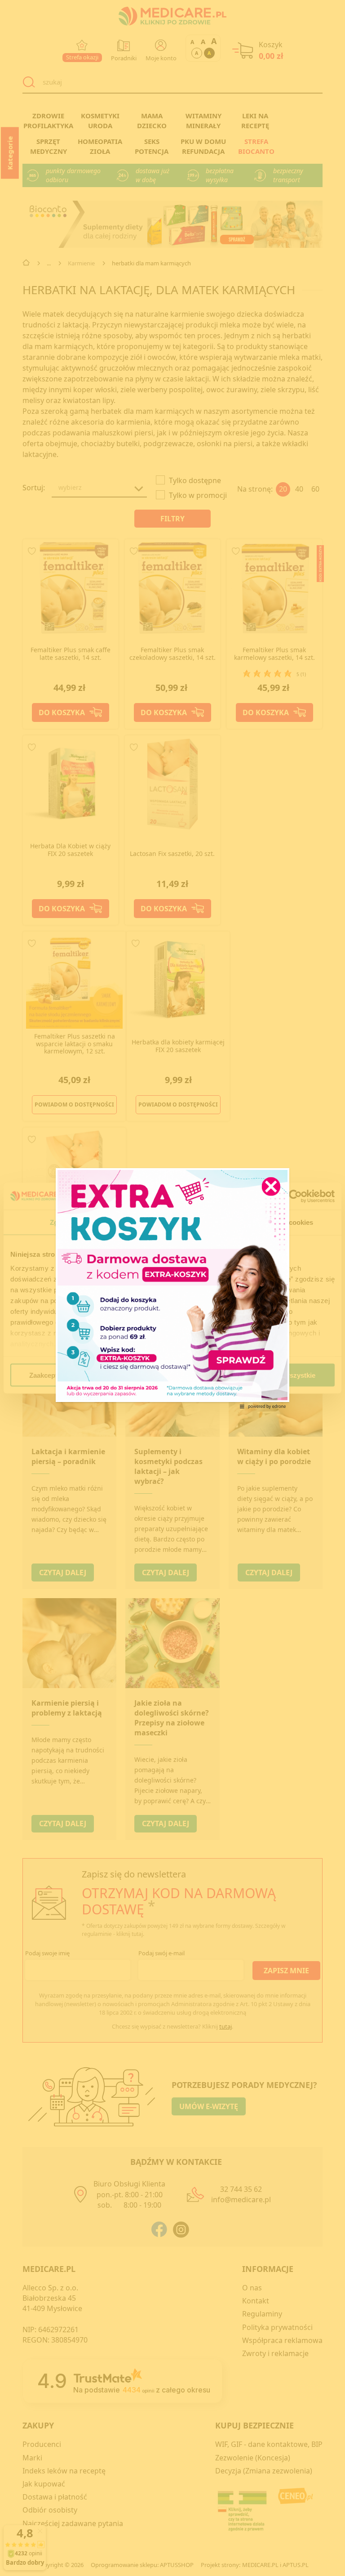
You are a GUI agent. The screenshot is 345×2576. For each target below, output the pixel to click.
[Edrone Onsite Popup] (172, 1288)
